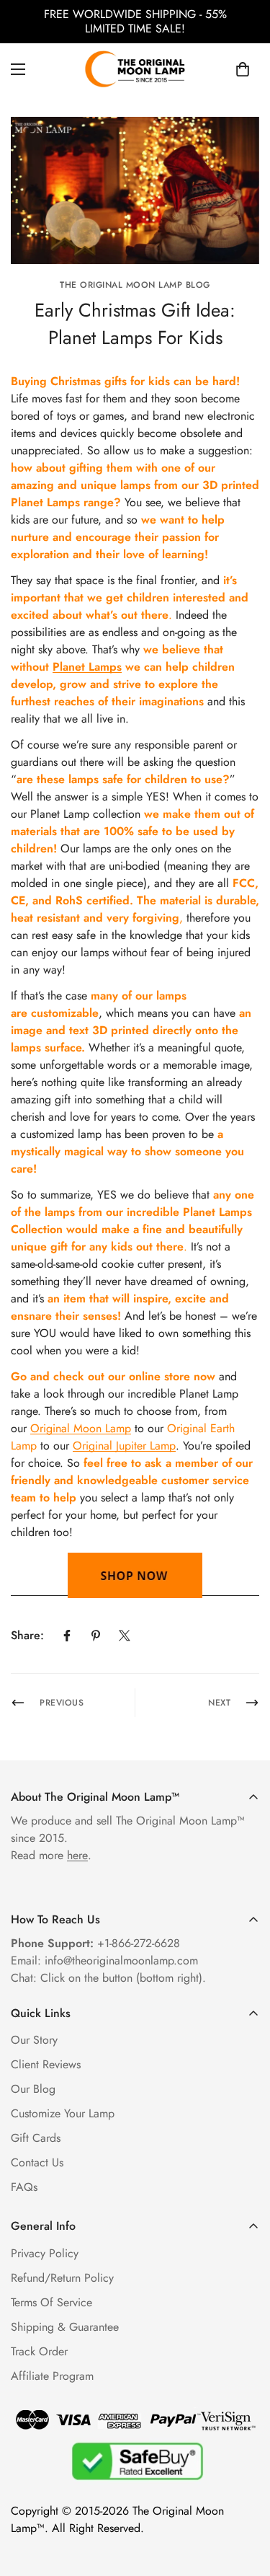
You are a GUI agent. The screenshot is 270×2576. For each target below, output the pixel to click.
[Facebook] (67, 1636)
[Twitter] (125, 1636)
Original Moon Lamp (81, 1428)
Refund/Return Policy (62, 2278)
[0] (243, 69)
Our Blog (33, 2089)
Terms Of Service (51, 2302)
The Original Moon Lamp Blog (135, 285)
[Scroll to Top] (244, 2500)
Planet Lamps (87, 667)
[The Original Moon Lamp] (135, 69)
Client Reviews (46, 2064)
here (77, 1855)
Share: (27, 1635)
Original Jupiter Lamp (124, 1446)
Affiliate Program (52, 2376)
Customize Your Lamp (63, 2113)
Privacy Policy (45, 2253)
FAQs (24, 2187)
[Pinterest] (96, 1636)
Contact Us (37, 2162)
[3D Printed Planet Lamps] (135, 1575)
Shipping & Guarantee (65, 2327)
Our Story (34, 2040)
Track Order (39, 2351)
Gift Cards (36, 2138)
